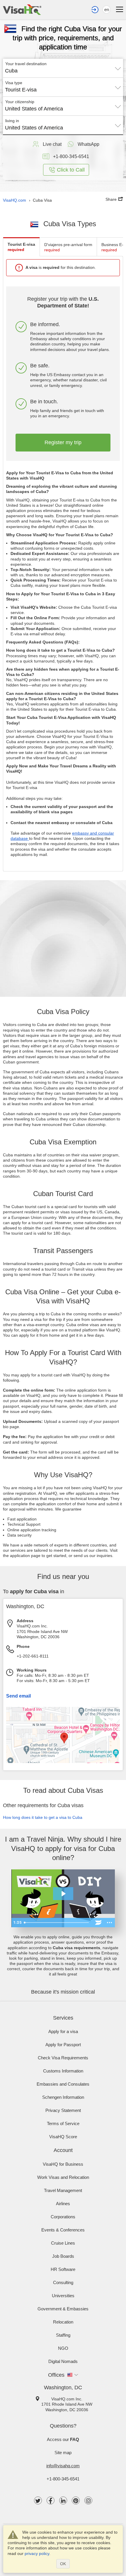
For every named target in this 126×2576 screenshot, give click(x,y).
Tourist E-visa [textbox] (21, 90)
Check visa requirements (63, 2058)
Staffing (63, 2335)
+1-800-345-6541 (63, 2479)
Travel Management (63, 2190)
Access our (63, 2439)
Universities (63, 2296)
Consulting (63, 2282)
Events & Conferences (63, 2230)
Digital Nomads (63, 2361)
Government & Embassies (63, 2309)
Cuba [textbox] (11, 71)
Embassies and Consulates (63, 2084)
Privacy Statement (63, 2110)
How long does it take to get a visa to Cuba (43, 1817)
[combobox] (63, 69)
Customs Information (63, 2071)
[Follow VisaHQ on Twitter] (38, 2500)
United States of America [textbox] (34, 109)
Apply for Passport (63, 2045)
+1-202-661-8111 (33, 1656)
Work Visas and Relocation (63, 2177)
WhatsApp (88, 144)
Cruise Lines (63, 2243)
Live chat (52, 144)
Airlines (63, 2204)
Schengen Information (63, 2097)
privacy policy (37, 2553)
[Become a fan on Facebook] (51, 2500)
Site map (63, 2453)
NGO (63, 2348)
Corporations (63, 2217)
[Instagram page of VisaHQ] (88, 2500)
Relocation (63, 2322)
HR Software (63, 2269)
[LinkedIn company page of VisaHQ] (63, 2500)
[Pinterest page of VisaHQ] (76, 2500)
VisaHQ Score (63, 2137)
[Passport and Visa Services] (22, 10)
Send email (18, 1696)
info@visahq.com (63, 2466)
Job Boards (63, 2256)
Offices (56, 2375)
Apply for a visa (63, 2031)
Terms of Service (63, 2123)
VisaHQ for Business (63, 2164)
